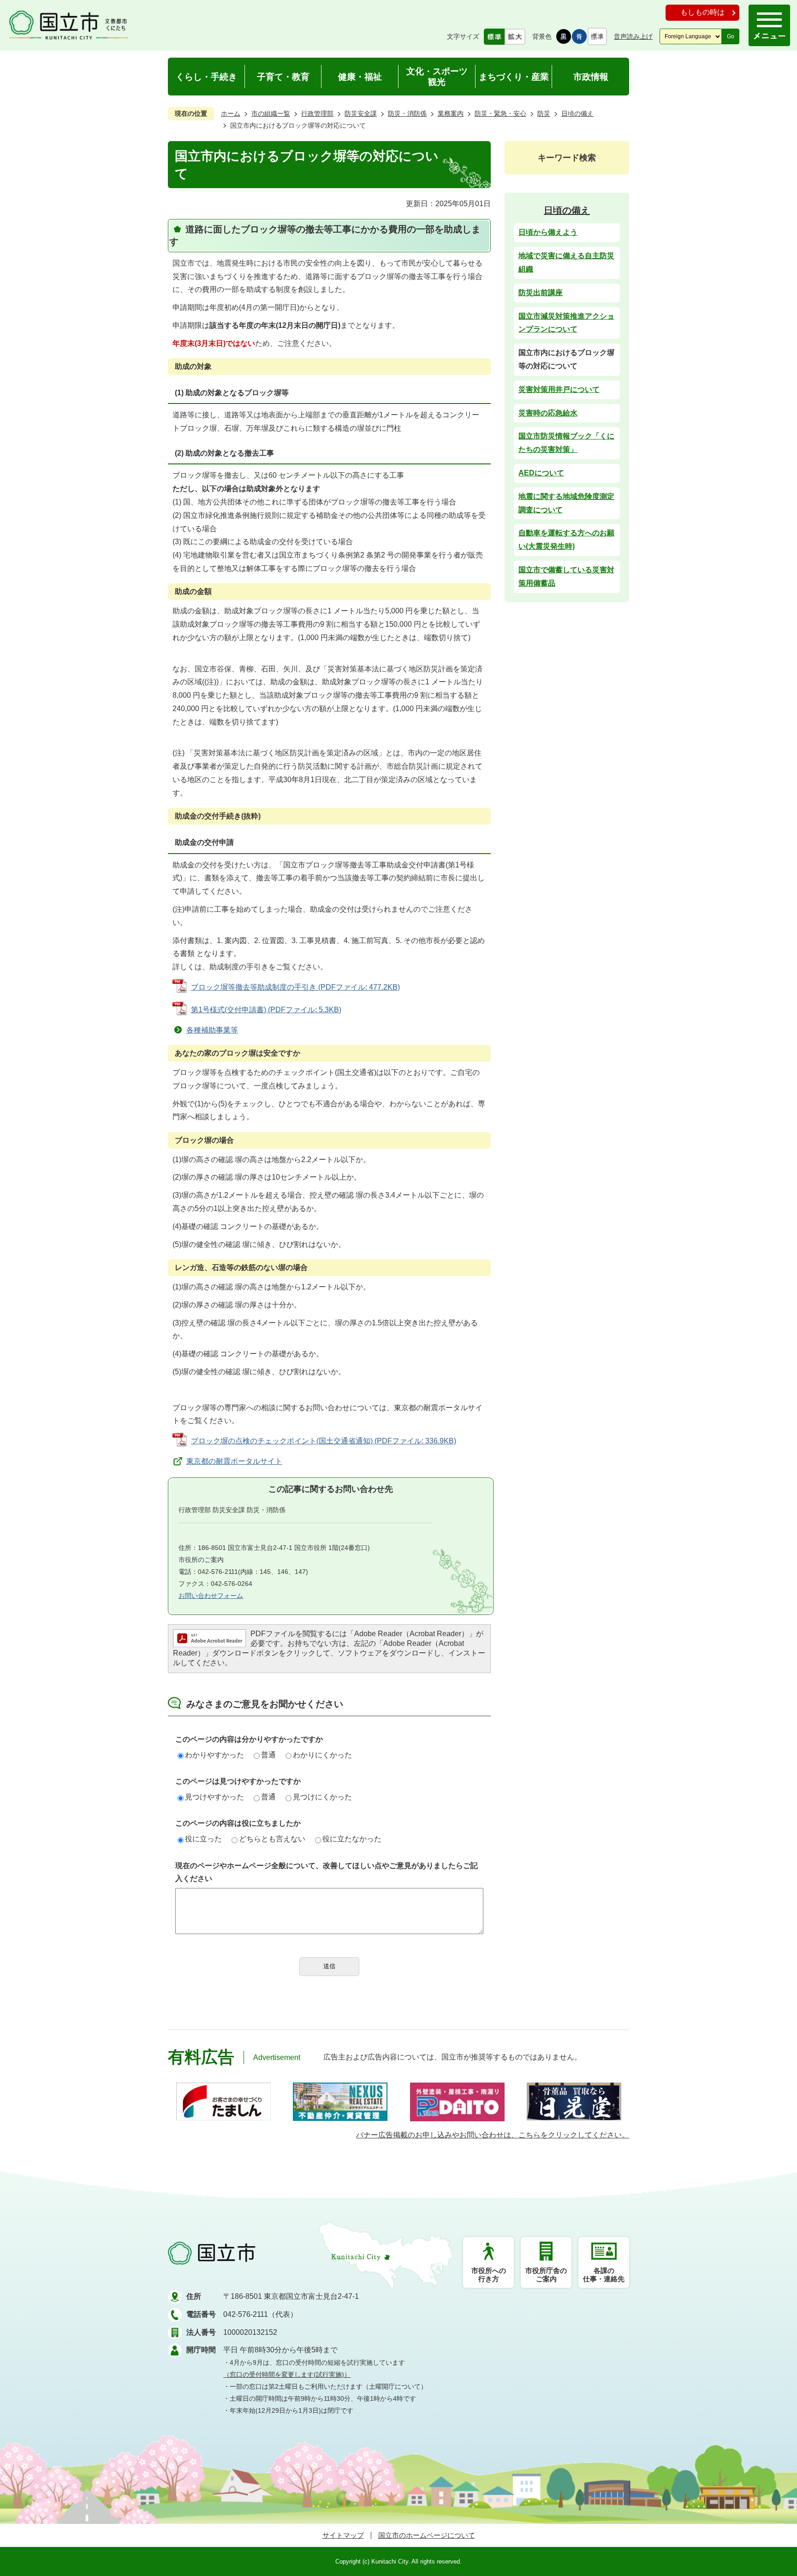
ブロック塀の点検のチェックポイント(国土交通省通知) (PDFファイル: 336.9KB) (324, 1441)
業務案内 (451, 113)
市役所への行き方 (489, 2275)
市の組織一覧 (271, 113)
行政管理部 (317, 113)
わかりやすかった (214, 1755)
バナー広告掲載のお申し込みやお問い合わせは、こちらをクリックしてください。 (493, 2135)
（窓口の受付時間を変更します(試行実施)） (287, 2374)
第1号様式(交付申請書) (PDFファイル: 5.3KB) (266, 1010)
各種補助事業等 (212, 1030)
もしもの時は (702, 12)
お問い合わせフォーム (211, 1596)
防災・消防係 (407, 113)
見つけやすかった (214, 1797)
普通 (268, 1755)
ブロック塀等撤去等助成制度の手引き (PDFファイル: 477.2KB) (295, 987)
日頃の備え (577, 113)
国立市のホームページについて (427, 2535)
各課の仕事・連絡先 (604, 2275)
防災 (544, 113)
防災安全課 (361, 113)
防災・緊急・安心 (500, 113)
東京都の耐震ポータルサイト (234, 1461)
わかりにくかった (322, 1755)
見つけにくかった (322, 1797)
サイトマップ (343, 2535)
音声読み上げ (633, 36)
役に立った (203, 1839)
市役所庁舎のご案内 (546, 2275)
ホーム (231, 113)
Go (731, 36)
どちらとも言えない (272, 1839)
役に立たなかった (352, 1839)
